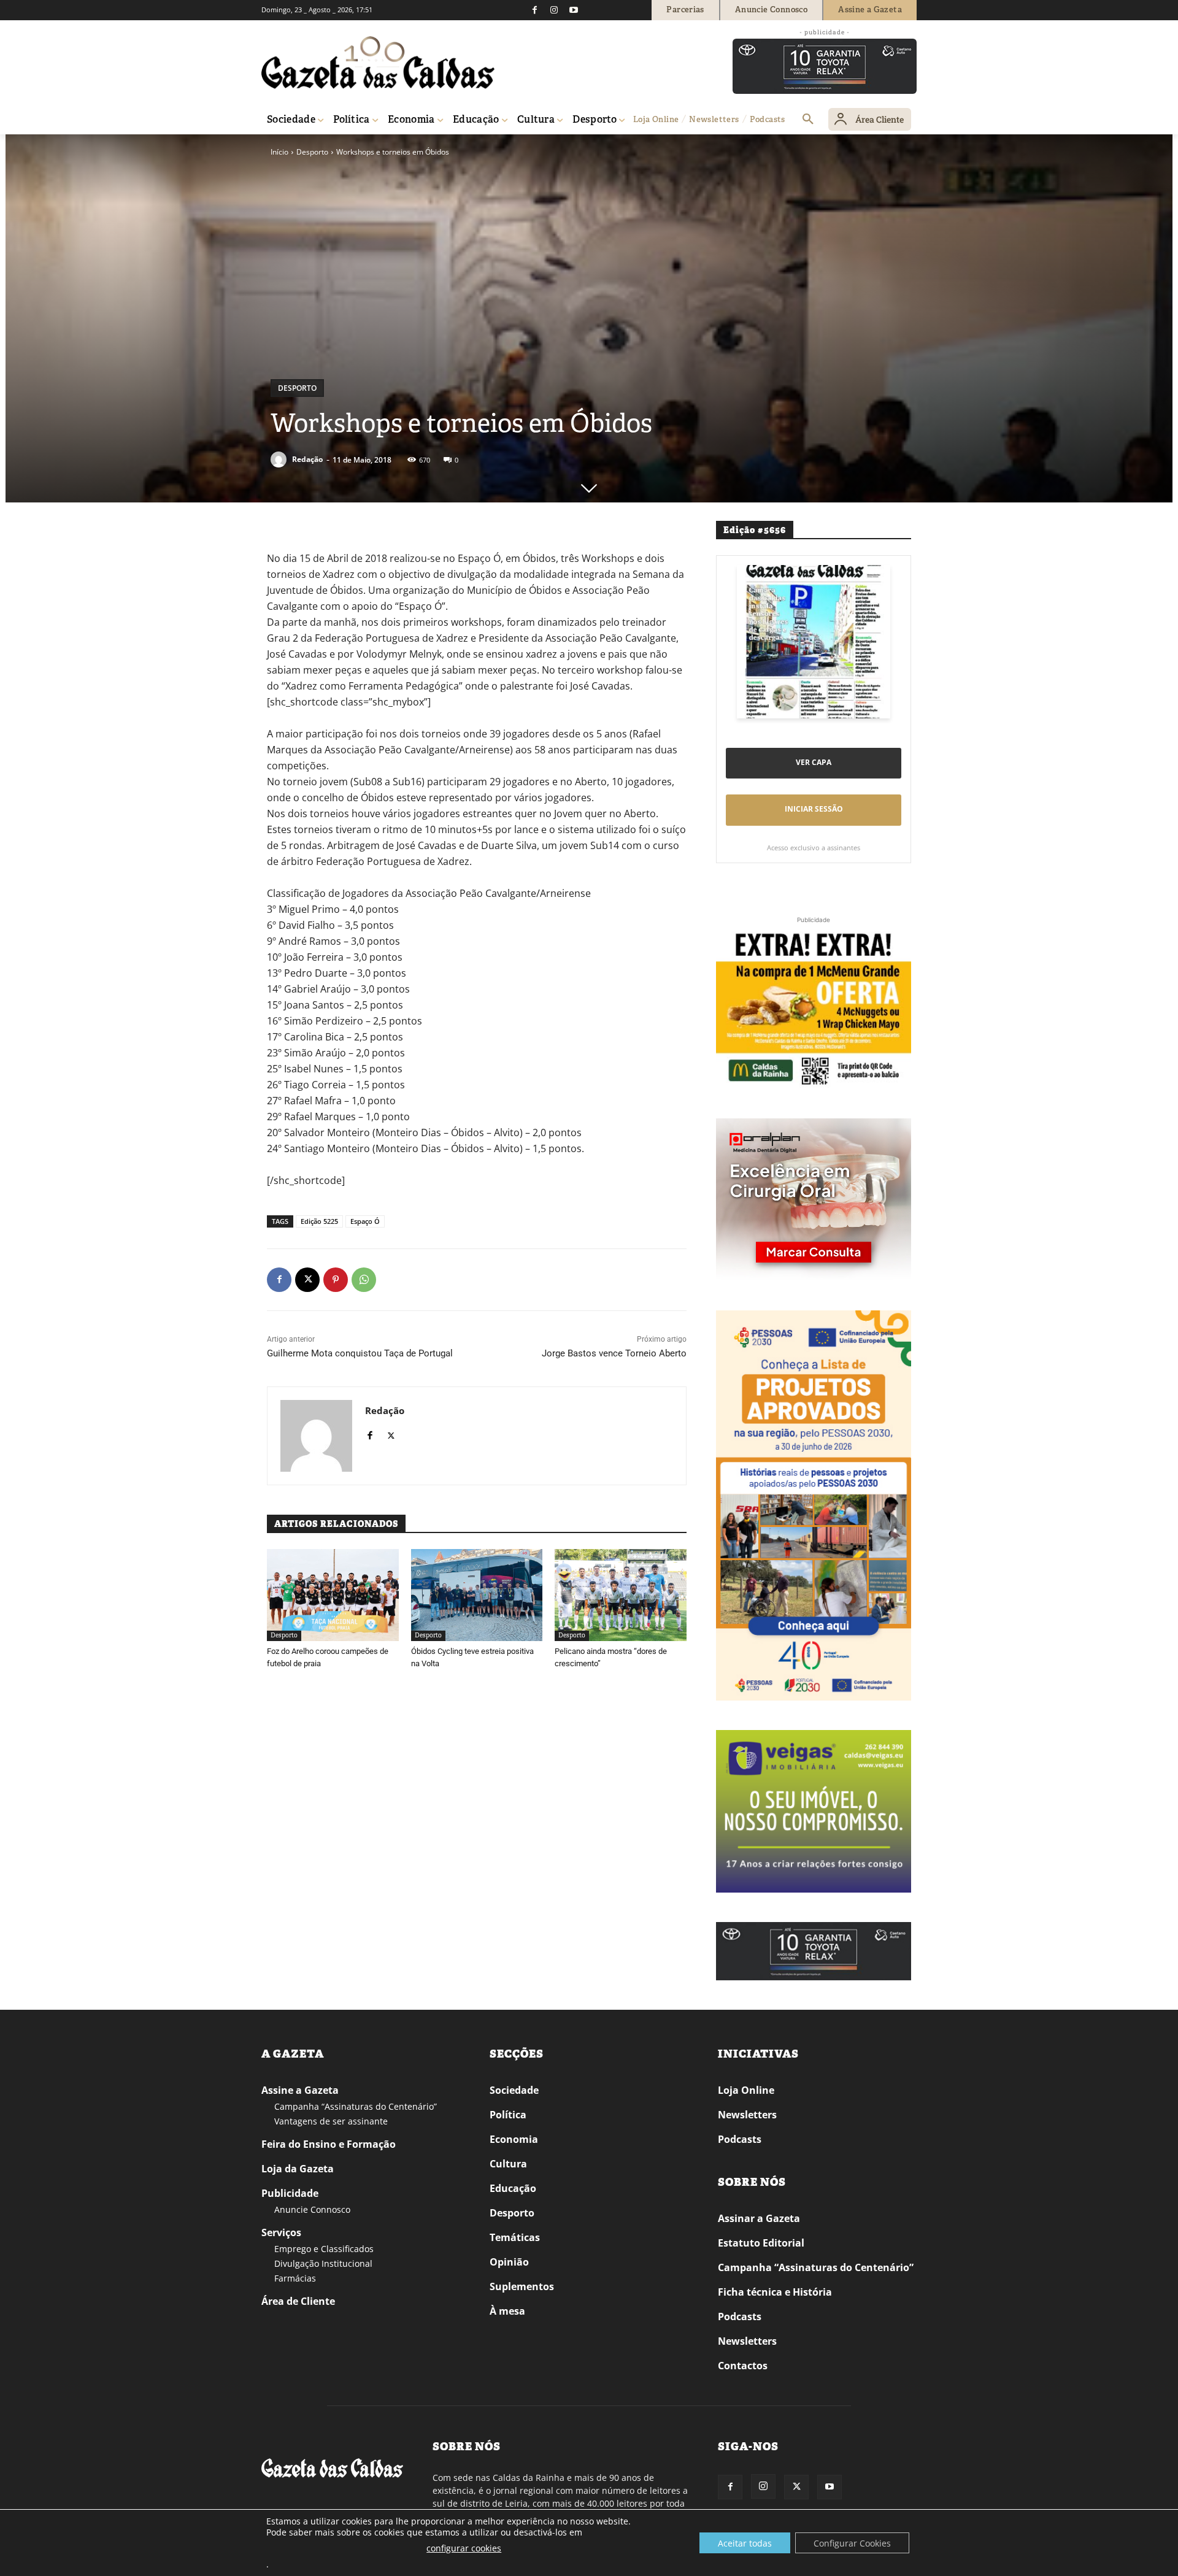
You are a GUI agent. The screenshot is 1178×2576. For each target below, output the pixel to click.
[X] (307, 1280)
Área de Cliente (298, 2301)
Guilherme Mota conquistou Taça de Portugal (360, 1353)
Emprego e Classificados (324, 2249)
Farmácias (295, 2278)
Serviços (281, 2232)
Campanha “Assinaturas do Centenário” (356, 2106)
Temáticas (515, 2237)
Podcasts (740, 2139)
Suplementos (522, 2286)
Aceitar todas (745, 2543)
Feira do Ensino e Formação (329, 2144)
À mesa (507, 2311)
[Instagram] (554, 10)
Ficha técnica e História (775, 2292)
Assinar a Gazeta (759, 2218)
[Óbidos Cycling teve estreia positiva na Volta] (477, 1595)
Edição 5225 (319, 1221)
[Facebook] (534, 10)
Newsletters (747, 2115)
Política (508, 2115)
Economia (514, 2139)
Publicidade (290, 2193)
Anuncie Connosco (312, 2209)
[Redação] (280, 459)
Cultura (508, 2164)
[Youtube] (574, 10)
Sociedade (514, 2090)
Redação (307, 459)
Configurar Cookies (852, 2543)
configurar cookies (464, 2548)
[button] (808, 120)
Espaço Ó (365, 1221)
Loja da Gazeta (298, 2169)
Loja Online (746, 2090)
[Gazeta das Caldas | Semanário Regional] (378, 63)
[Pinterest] (336, 1280)
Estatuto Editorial (761, 2243)
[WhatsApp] (364, 1280)
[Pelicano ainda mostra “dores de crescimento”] (621, 1595)
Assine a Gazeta (300, 2090)
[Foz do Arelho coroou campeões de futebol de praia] (333, 1595)
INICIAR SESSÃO (814, 809)
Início (279, 152)
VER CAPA (814, 762)
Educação (513, 2188)
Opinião (509, 2262)
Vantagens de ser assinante (331, 2121)
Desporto (312, 152)
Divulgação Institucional (323, 2263)
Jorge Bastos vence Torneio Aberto (614, 1353)
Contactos (743, 2366)
